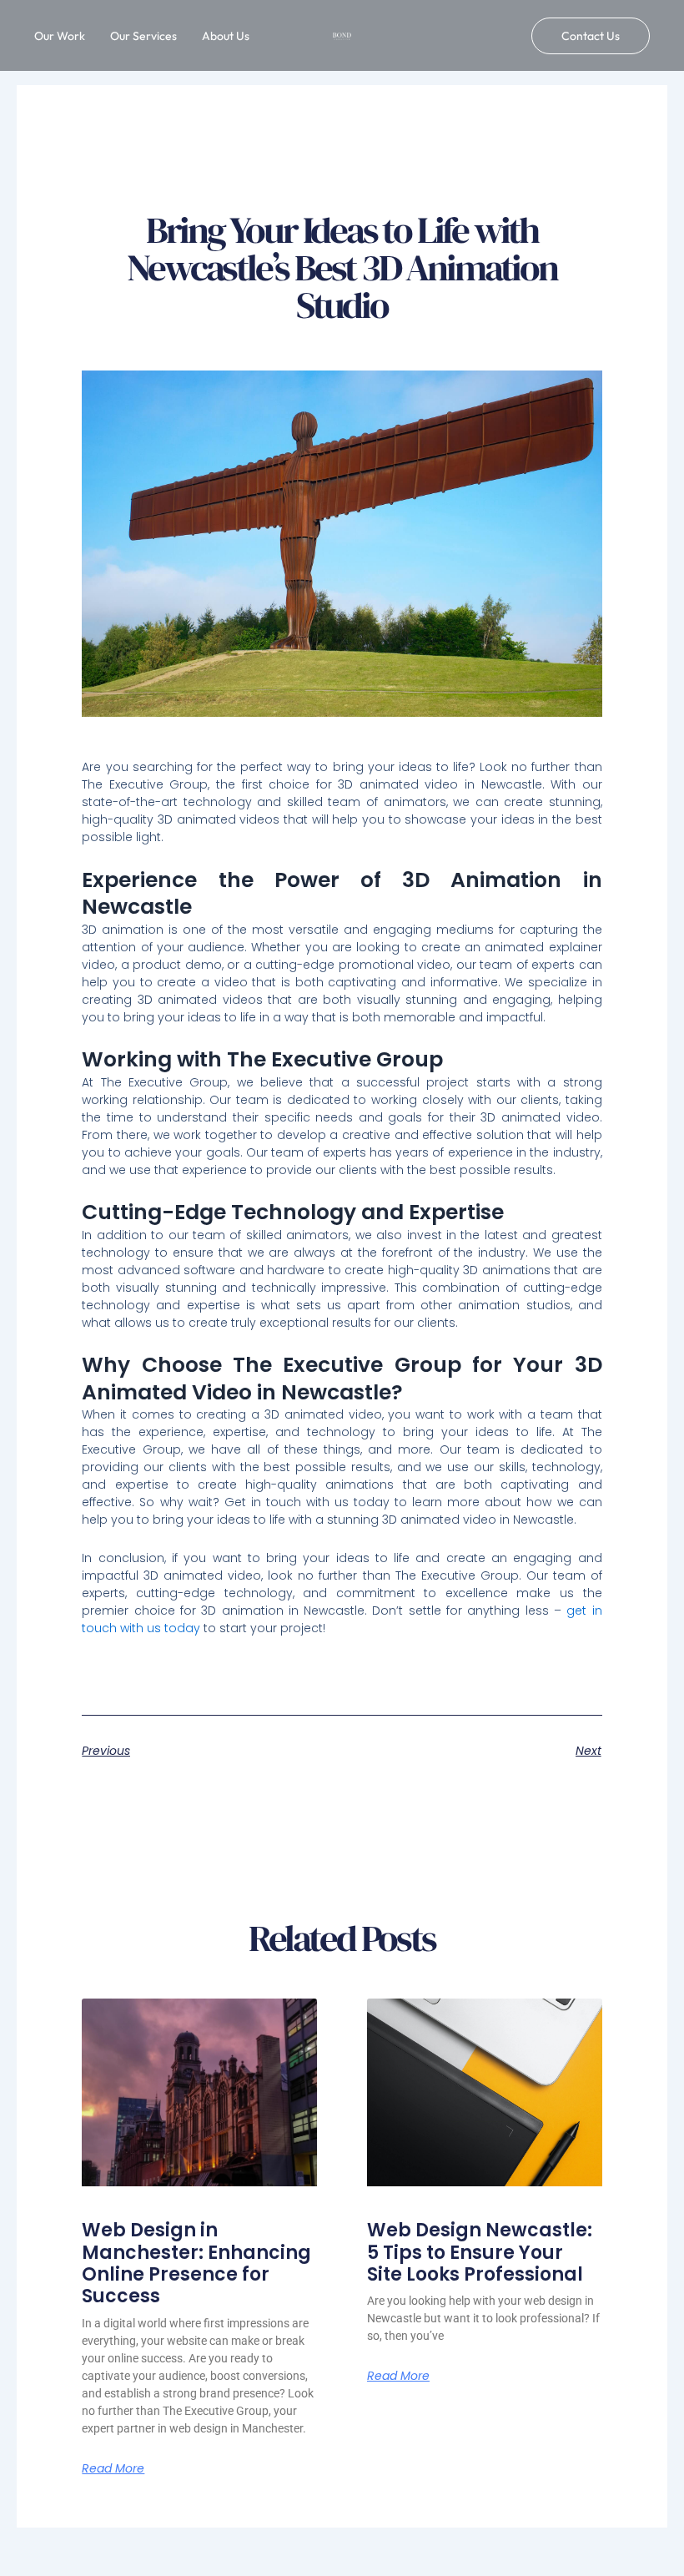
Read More (113, 2468)
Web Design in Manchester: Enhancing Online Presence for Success (196, 2263)
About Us (226, 36)
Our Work (60, 36)
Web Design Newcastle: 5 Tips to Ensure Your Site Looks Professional (480, 2252)
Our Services (143, 36)
